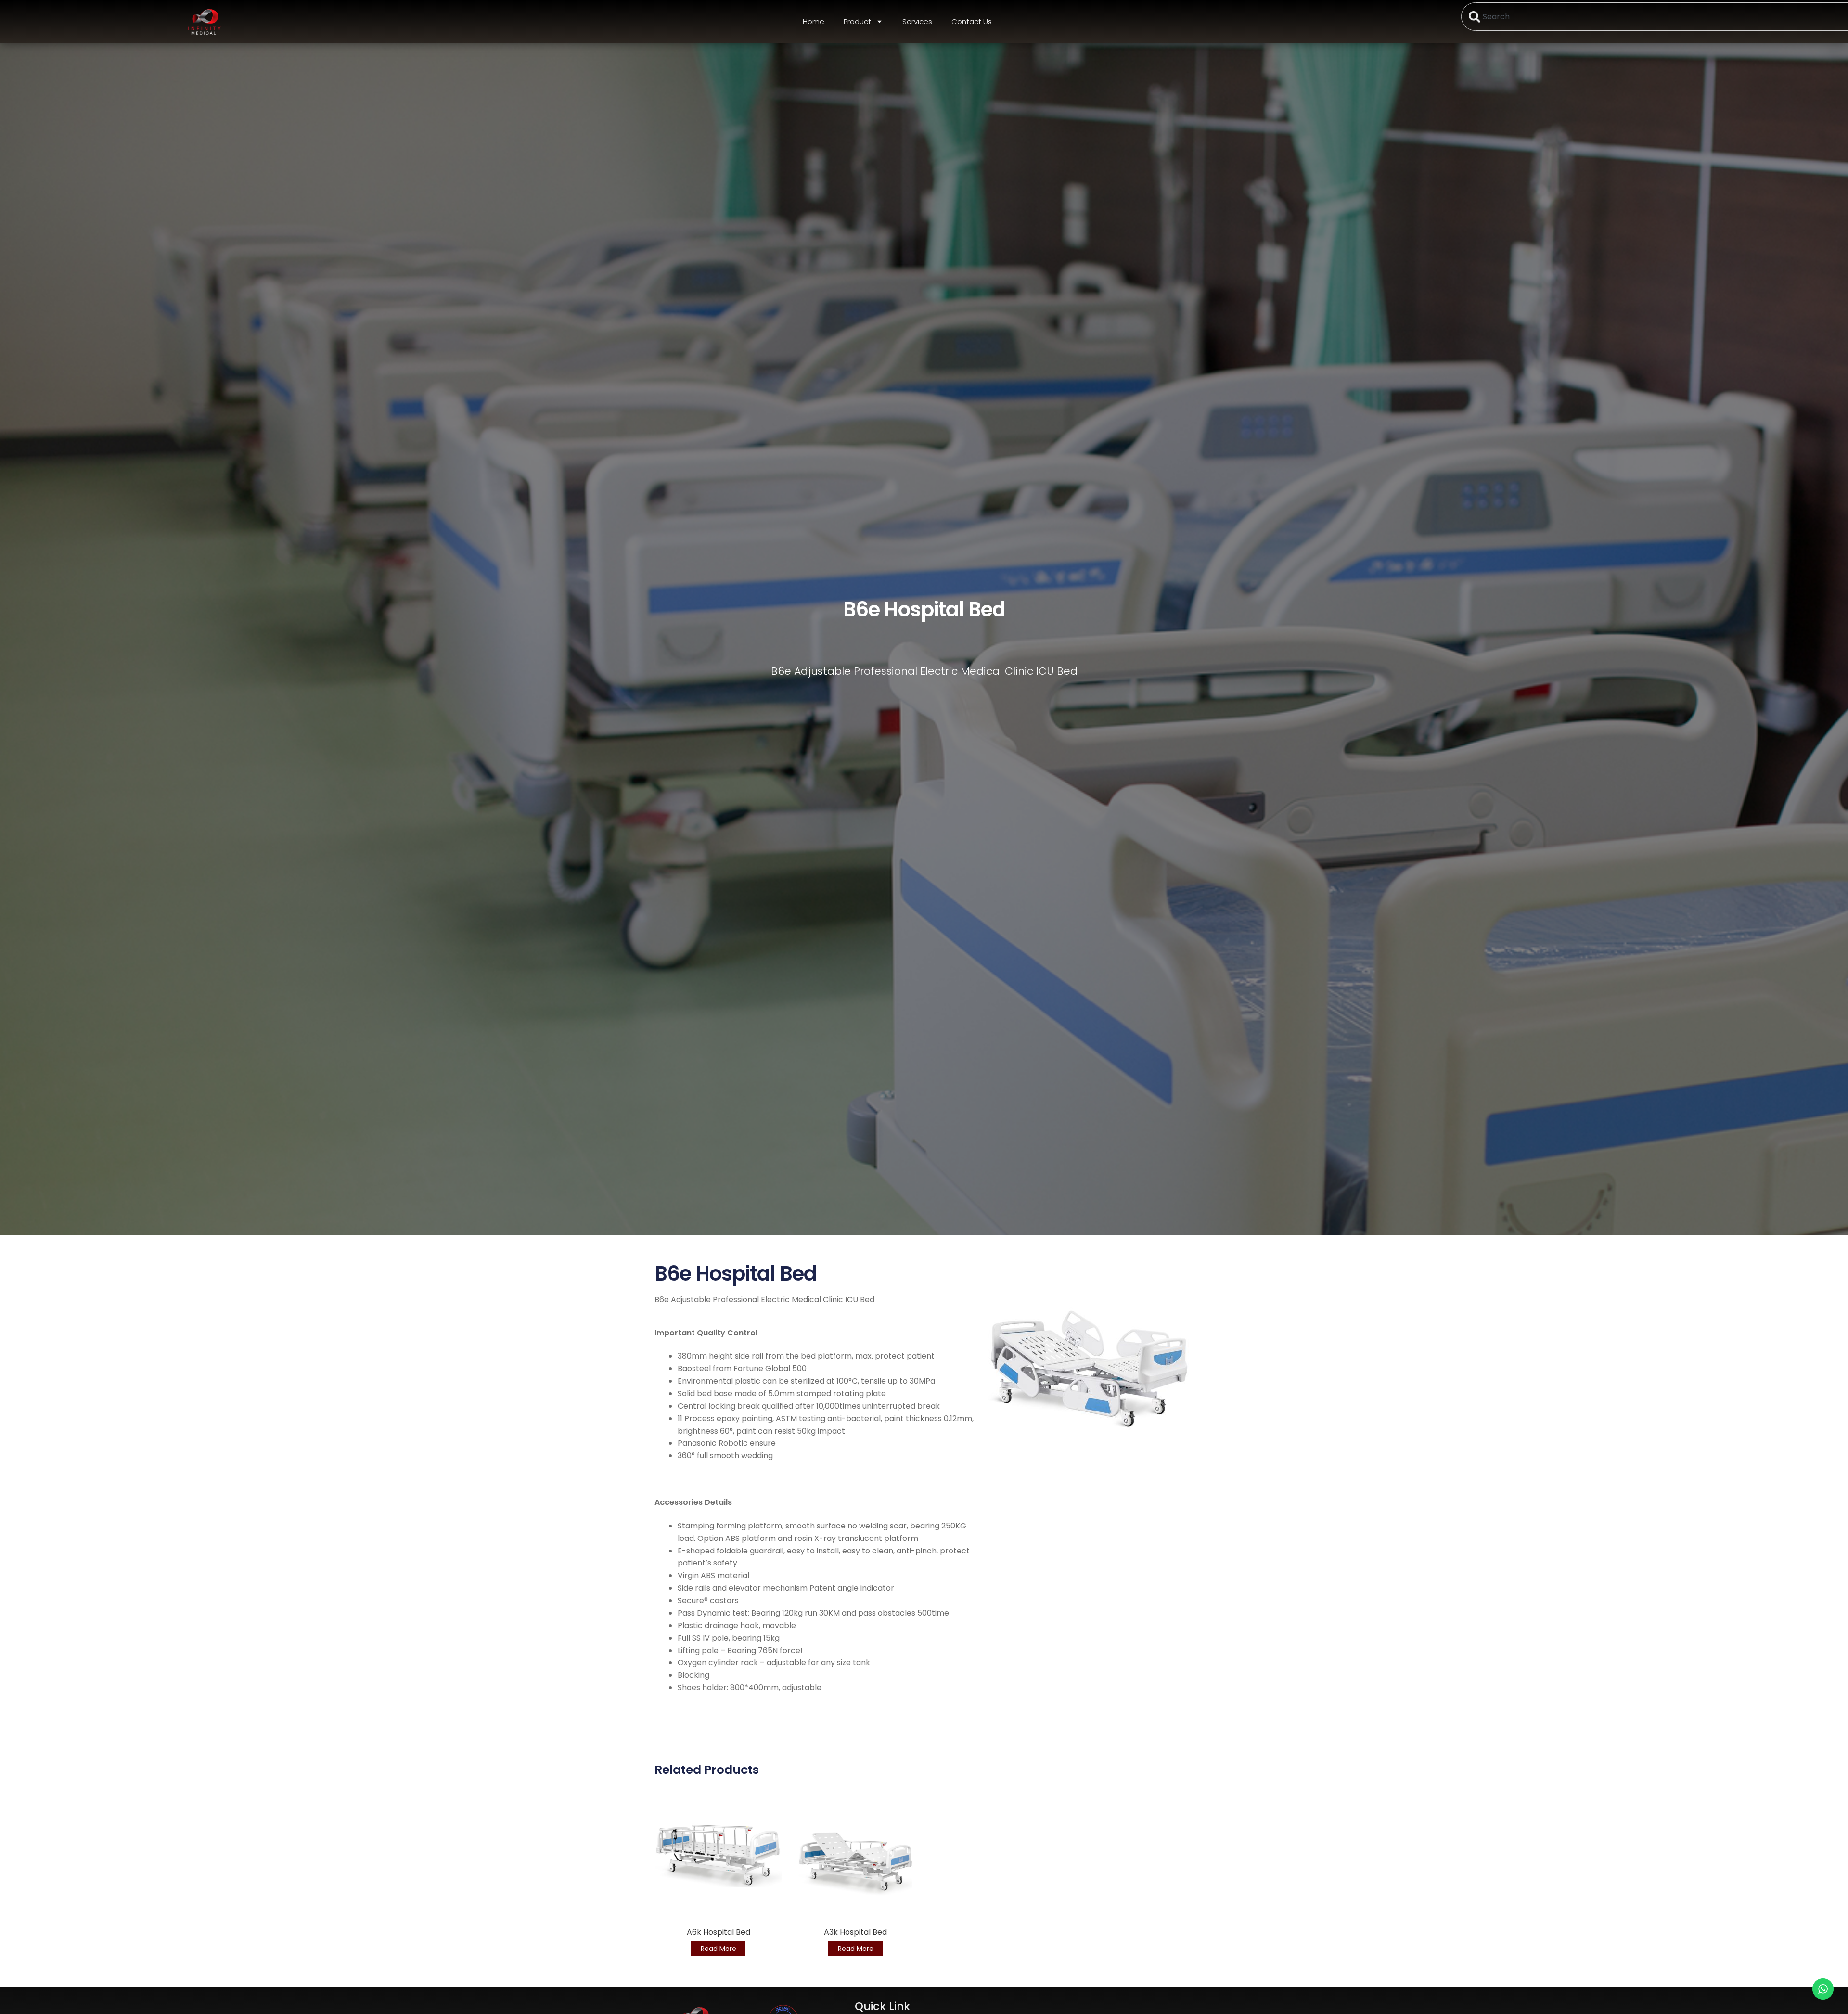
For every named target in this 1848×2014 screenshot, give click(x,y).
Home (814, 21)
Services (917, 21)
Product (857, 21)
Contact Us (972, 21)
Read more (719, 1949)
